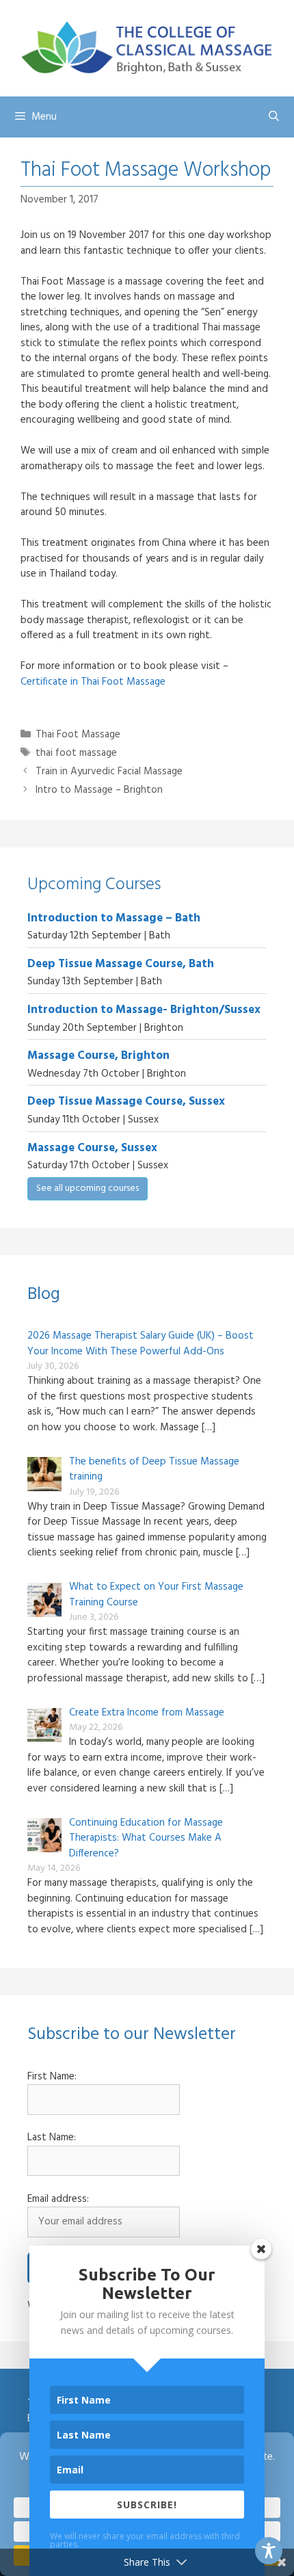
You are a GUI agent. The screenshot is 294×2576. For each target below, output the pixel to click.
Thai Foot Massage (78, 735)
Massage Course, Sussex (92, 1148)
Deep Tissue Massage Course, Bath (121, 964)
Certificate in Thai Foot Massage (93, 682)
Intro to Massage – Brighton (99, 790)
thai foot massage (76, 753)
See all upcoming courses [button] (88, 1188)
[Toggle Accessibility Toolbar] (269, 2551)
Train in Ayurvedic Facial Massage (109, 772)
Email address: (58, 2199)
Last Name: (52, 2138)
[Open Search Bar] (274, 117)
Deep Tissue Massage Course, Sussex (126, 1102)
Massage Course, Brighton (98, 1056)
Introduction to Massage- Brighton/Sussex (144, 1010)
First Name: (52, 2077)
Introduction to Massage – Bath (114, 918)
